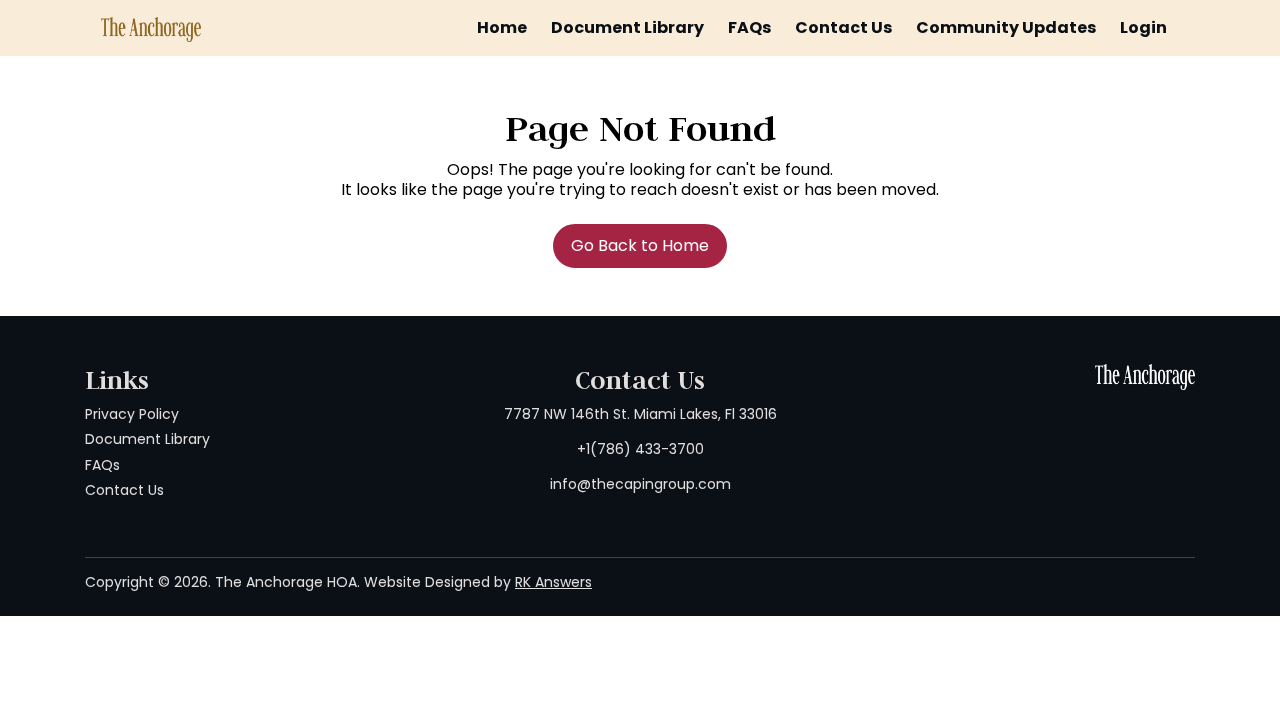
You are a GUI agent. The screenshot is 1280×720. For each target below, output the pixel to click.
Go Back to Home (640, 245)
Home (502, 27)
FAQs (749, 27)
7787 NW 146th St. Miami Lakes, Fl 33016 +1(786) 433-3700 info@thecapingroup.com (640, 449)
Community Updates (1006, 27)
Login (1143, 27)
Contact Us (843, 27)
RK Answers (553, 582)
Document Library (627, 27)
